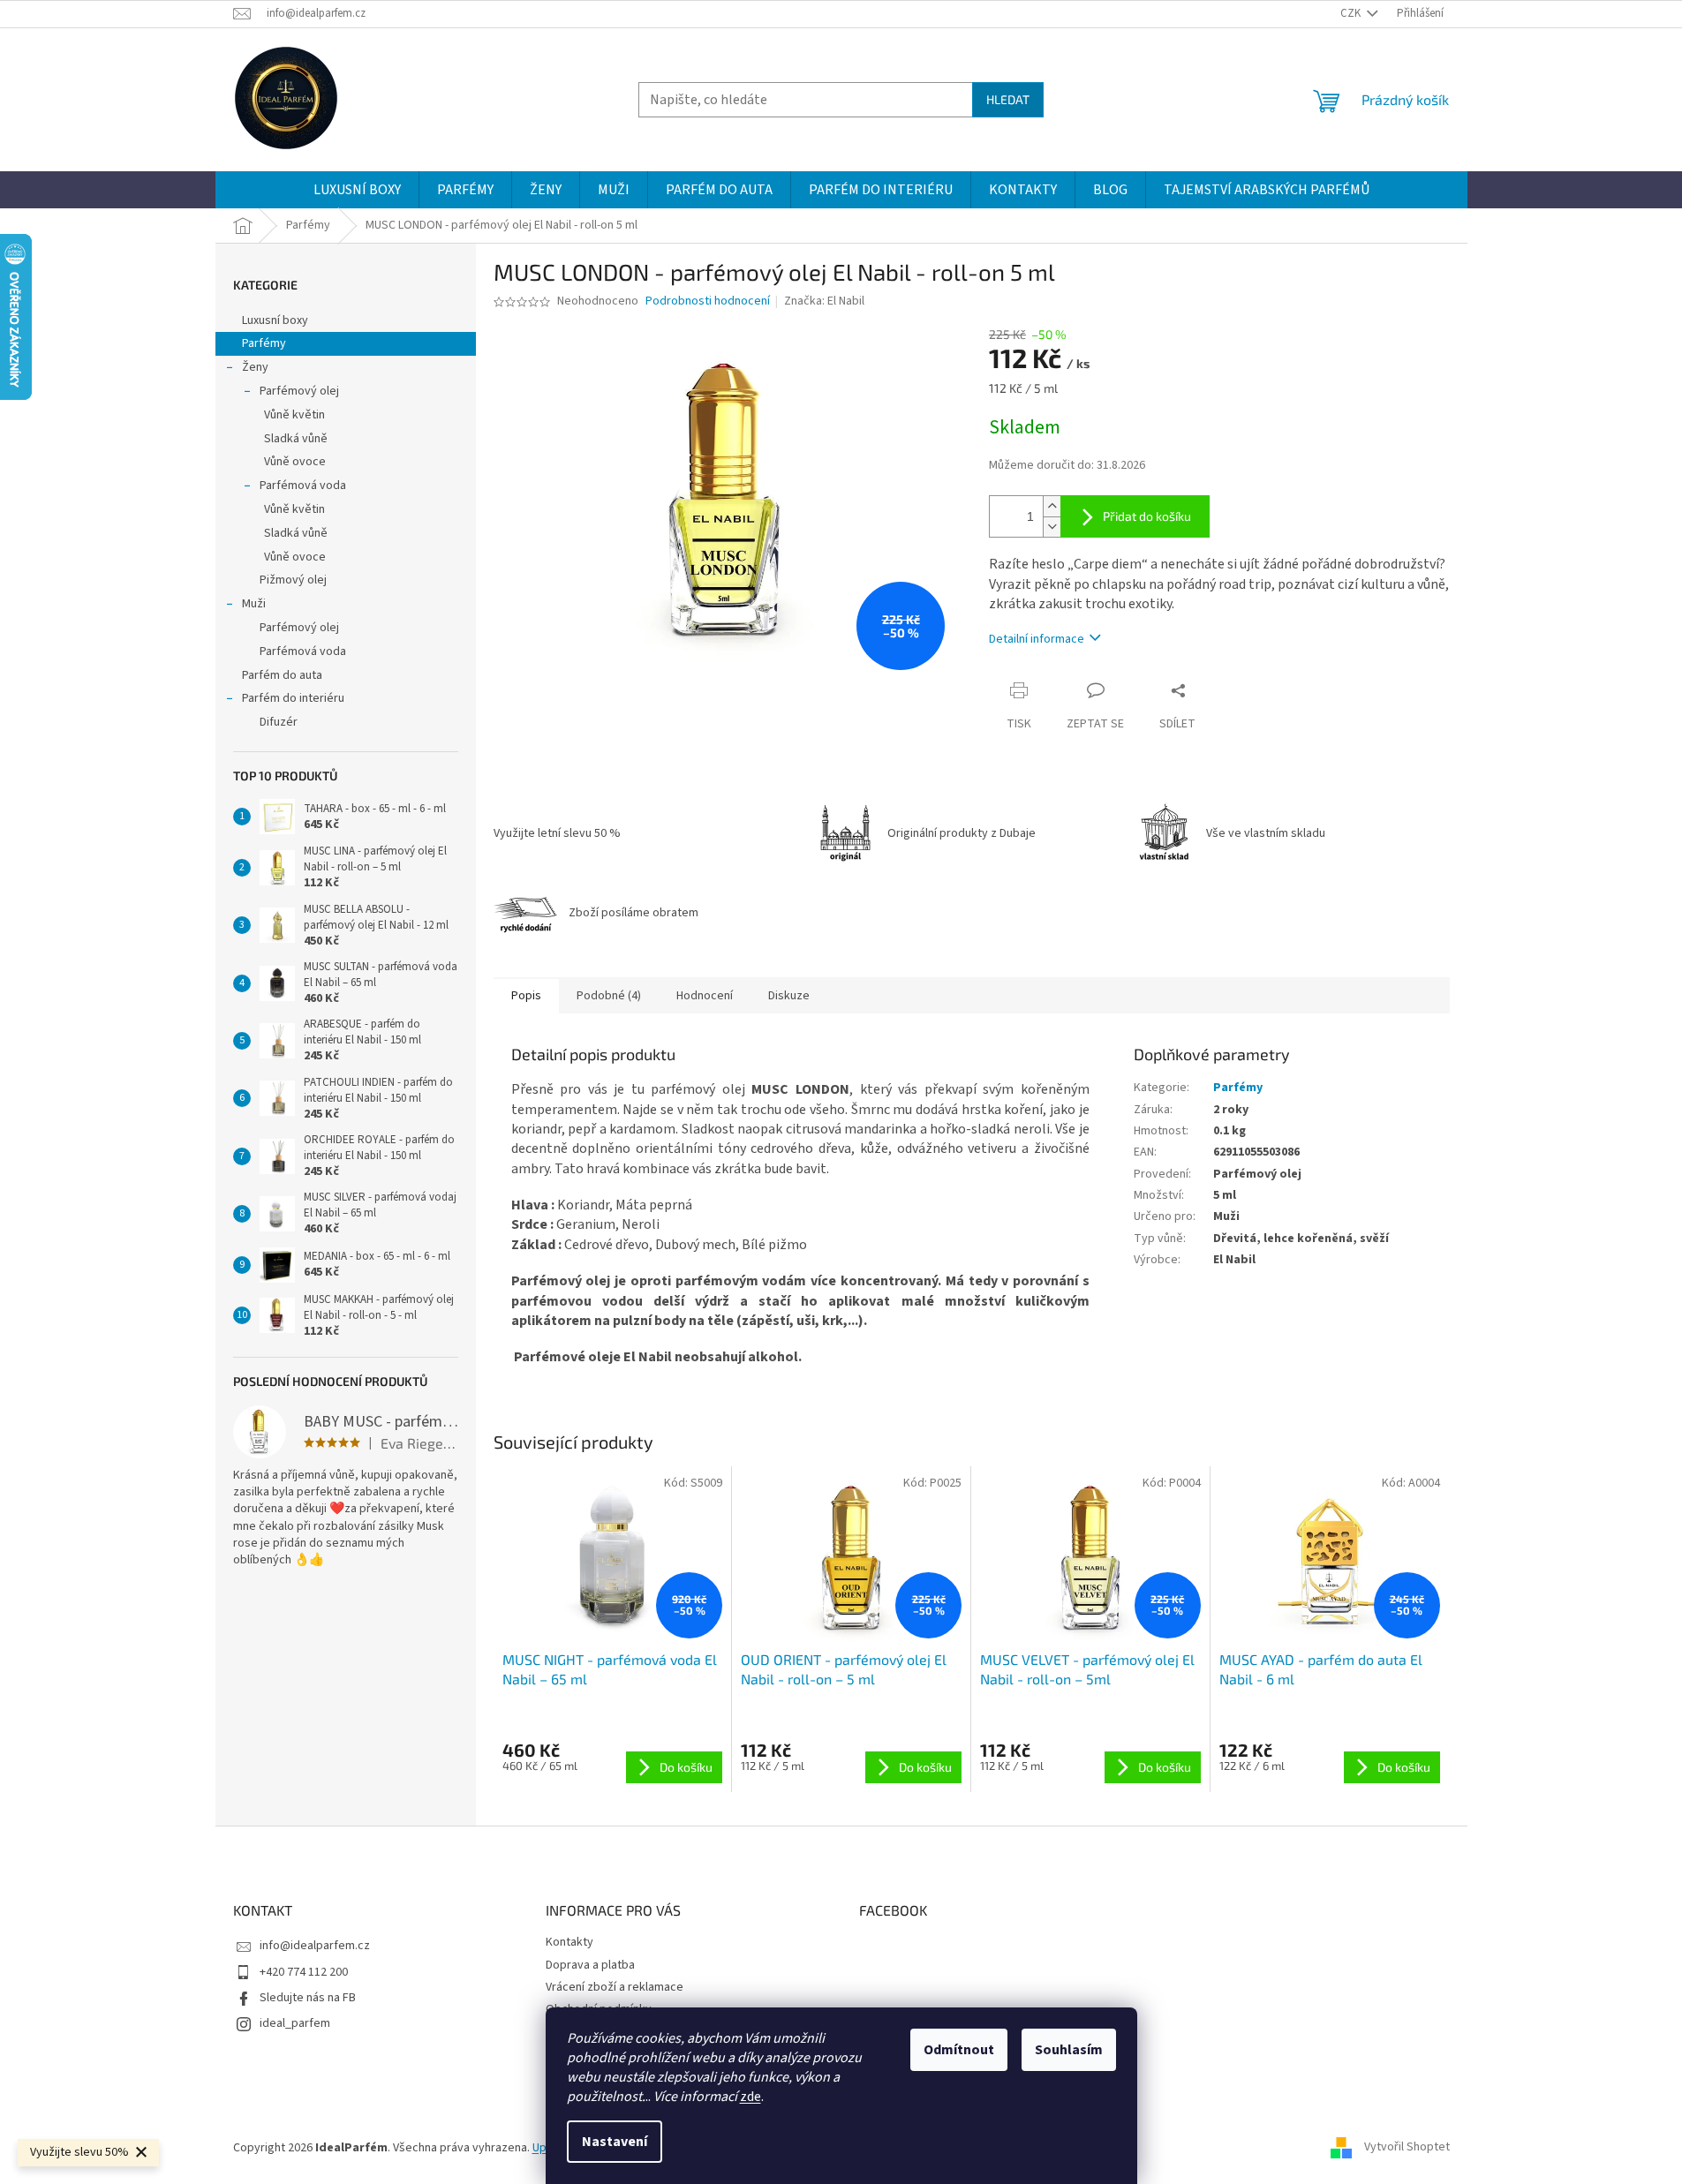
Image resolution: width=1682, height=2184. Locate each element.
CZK (1352, 13)
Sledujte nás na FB (308, 1998)
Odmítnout (959, 2050)
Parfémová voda (303, 486)
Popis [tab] (526, 996)
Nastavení (615, 2142)
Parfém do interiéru (293, 698)
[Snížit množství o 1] (1052, 527)
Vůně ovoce (295, 462)
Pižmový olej (293, 580)
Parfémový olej (299, 391)
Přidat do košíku (1147, 516)
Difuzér (279, 722)
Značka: (824, 301)
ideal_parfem (295, 2023)
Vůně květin (294, 415)
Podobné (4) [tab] (609, 996)
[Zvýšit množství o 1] (1052, 506)
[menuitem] (357, 190)
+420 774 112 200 (304, 1972)
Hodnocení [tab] (705, 996)
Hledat (1008, 99)
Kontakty (569, 1942)
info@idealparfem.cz (315, 1946)
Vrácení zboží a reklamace (615, 1987)
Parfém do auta (282, 675)
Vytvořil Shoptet (1407, 2148)
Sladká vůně (296, 439)
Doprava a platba (590, 1965)
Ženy (255, 367)
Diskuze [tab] (789, 996)
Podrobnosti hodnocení (708, 301)
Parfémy (264, 343)
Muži (254, 604)
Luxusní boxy (275, 320)
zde (750, 2097)
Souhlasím (1069, 2050)
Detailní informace (1037, 639)
